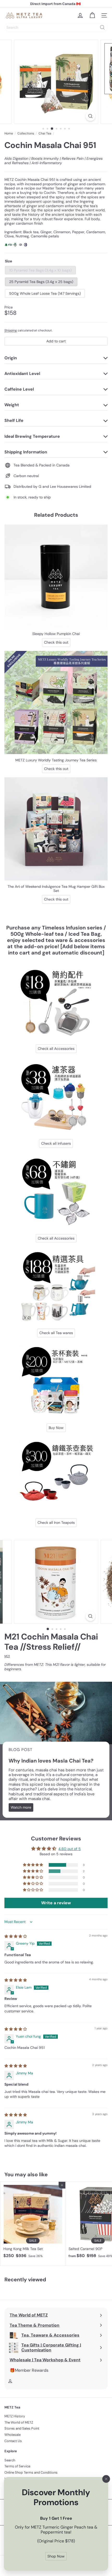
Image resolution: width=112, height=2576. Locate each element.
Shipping (11, 330)
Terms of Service (17, 2466)
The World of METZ (19, 2422)
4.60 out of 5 (70, 1849)
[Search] (102, 27)
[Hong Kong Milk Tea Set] (33, 2221)
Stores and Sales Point (22, 2428)
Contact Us (13, 2441)
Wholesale (13, 2435)
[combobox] (56, 27)
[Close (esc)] (106, 2479)
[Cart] (92, 15)
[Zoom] (90, 116)
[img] (16, 1936)
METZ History (15, 2416)
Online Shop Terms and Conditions (31, 2472)
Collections (26, 133)
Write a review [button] (56, 1903)
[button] (33, 1865)
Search (10, 2460)
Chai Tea (45, 133)
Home (9, 133)
